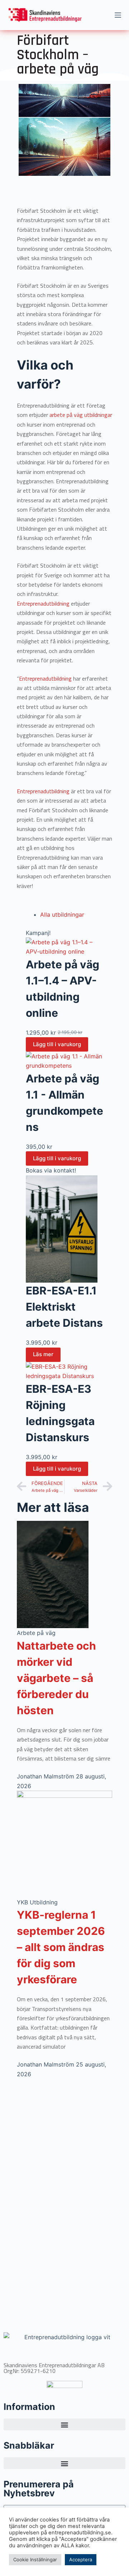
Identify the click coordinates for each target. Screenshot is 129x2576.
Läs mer (43, 1354)
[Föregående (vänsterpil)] (13, 1288)
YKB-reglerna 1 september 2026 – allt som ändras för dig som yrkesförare (61, 1947)
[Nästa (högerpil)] (116, 1288)
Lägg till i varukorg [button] (57, 1044)
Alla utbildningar (62, 915)
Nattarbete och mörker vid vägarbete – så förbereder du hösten (56, 1678)
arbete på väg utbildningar (81, 415)
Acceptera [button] (81, 2559)
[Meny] (118, 15)
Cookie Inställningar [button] (35, 2559)
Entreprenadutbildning (44, 603)
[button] (64, 2424)
